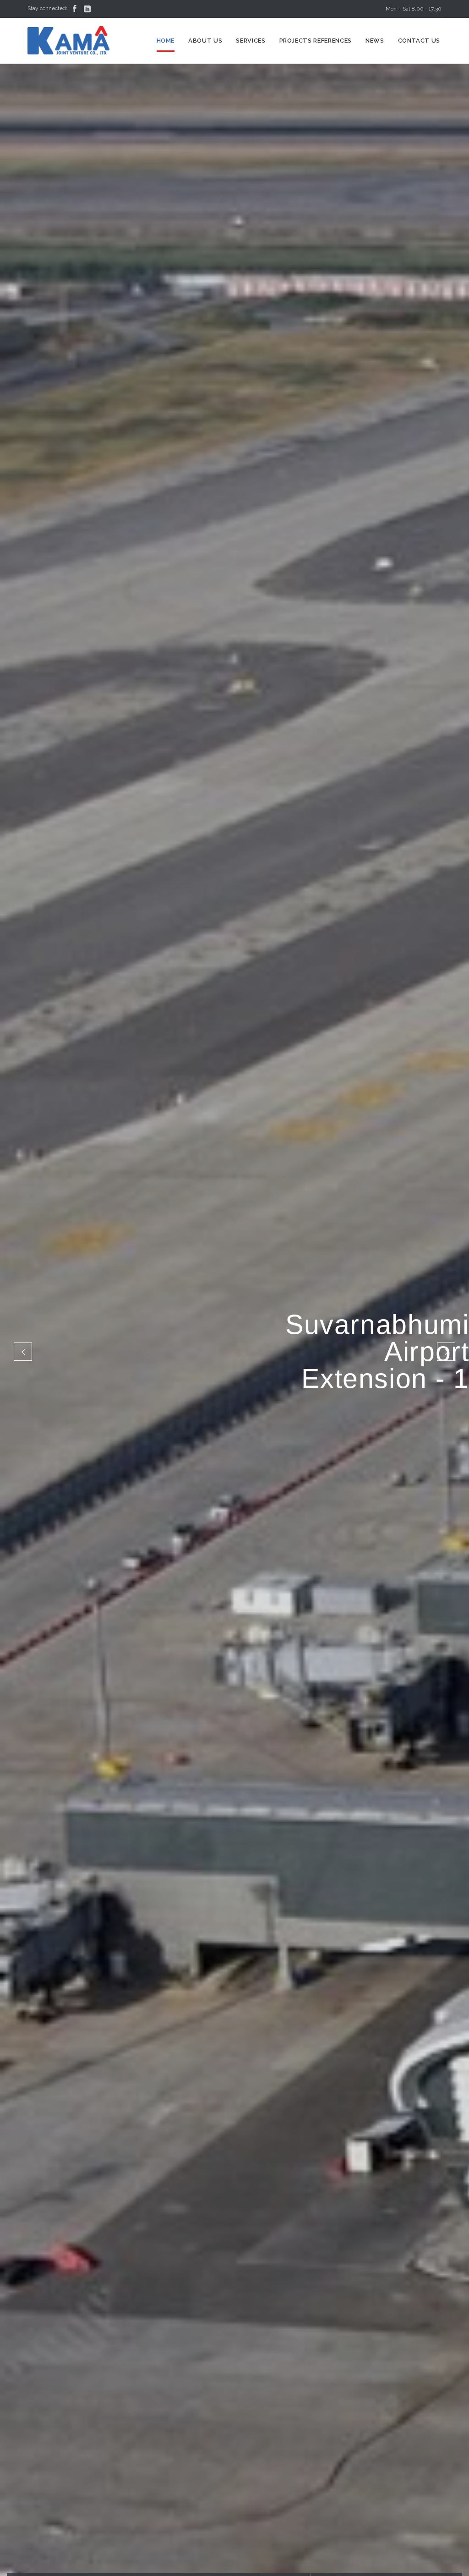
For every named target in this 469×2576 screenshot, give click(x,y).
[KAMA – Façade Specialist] (69, 41)
